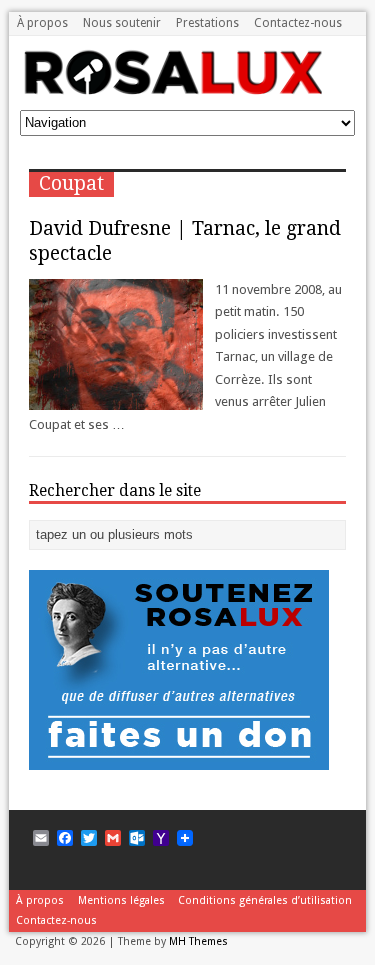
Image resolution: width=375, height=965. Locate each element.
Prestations (207, 23)
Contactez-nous (298, 23)
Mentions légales (121, 900)
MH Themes (198, 941)
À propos (42, 23)
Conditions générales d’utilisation (265, 900)
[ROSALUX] (171, 58)
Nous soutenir (122, 23)
